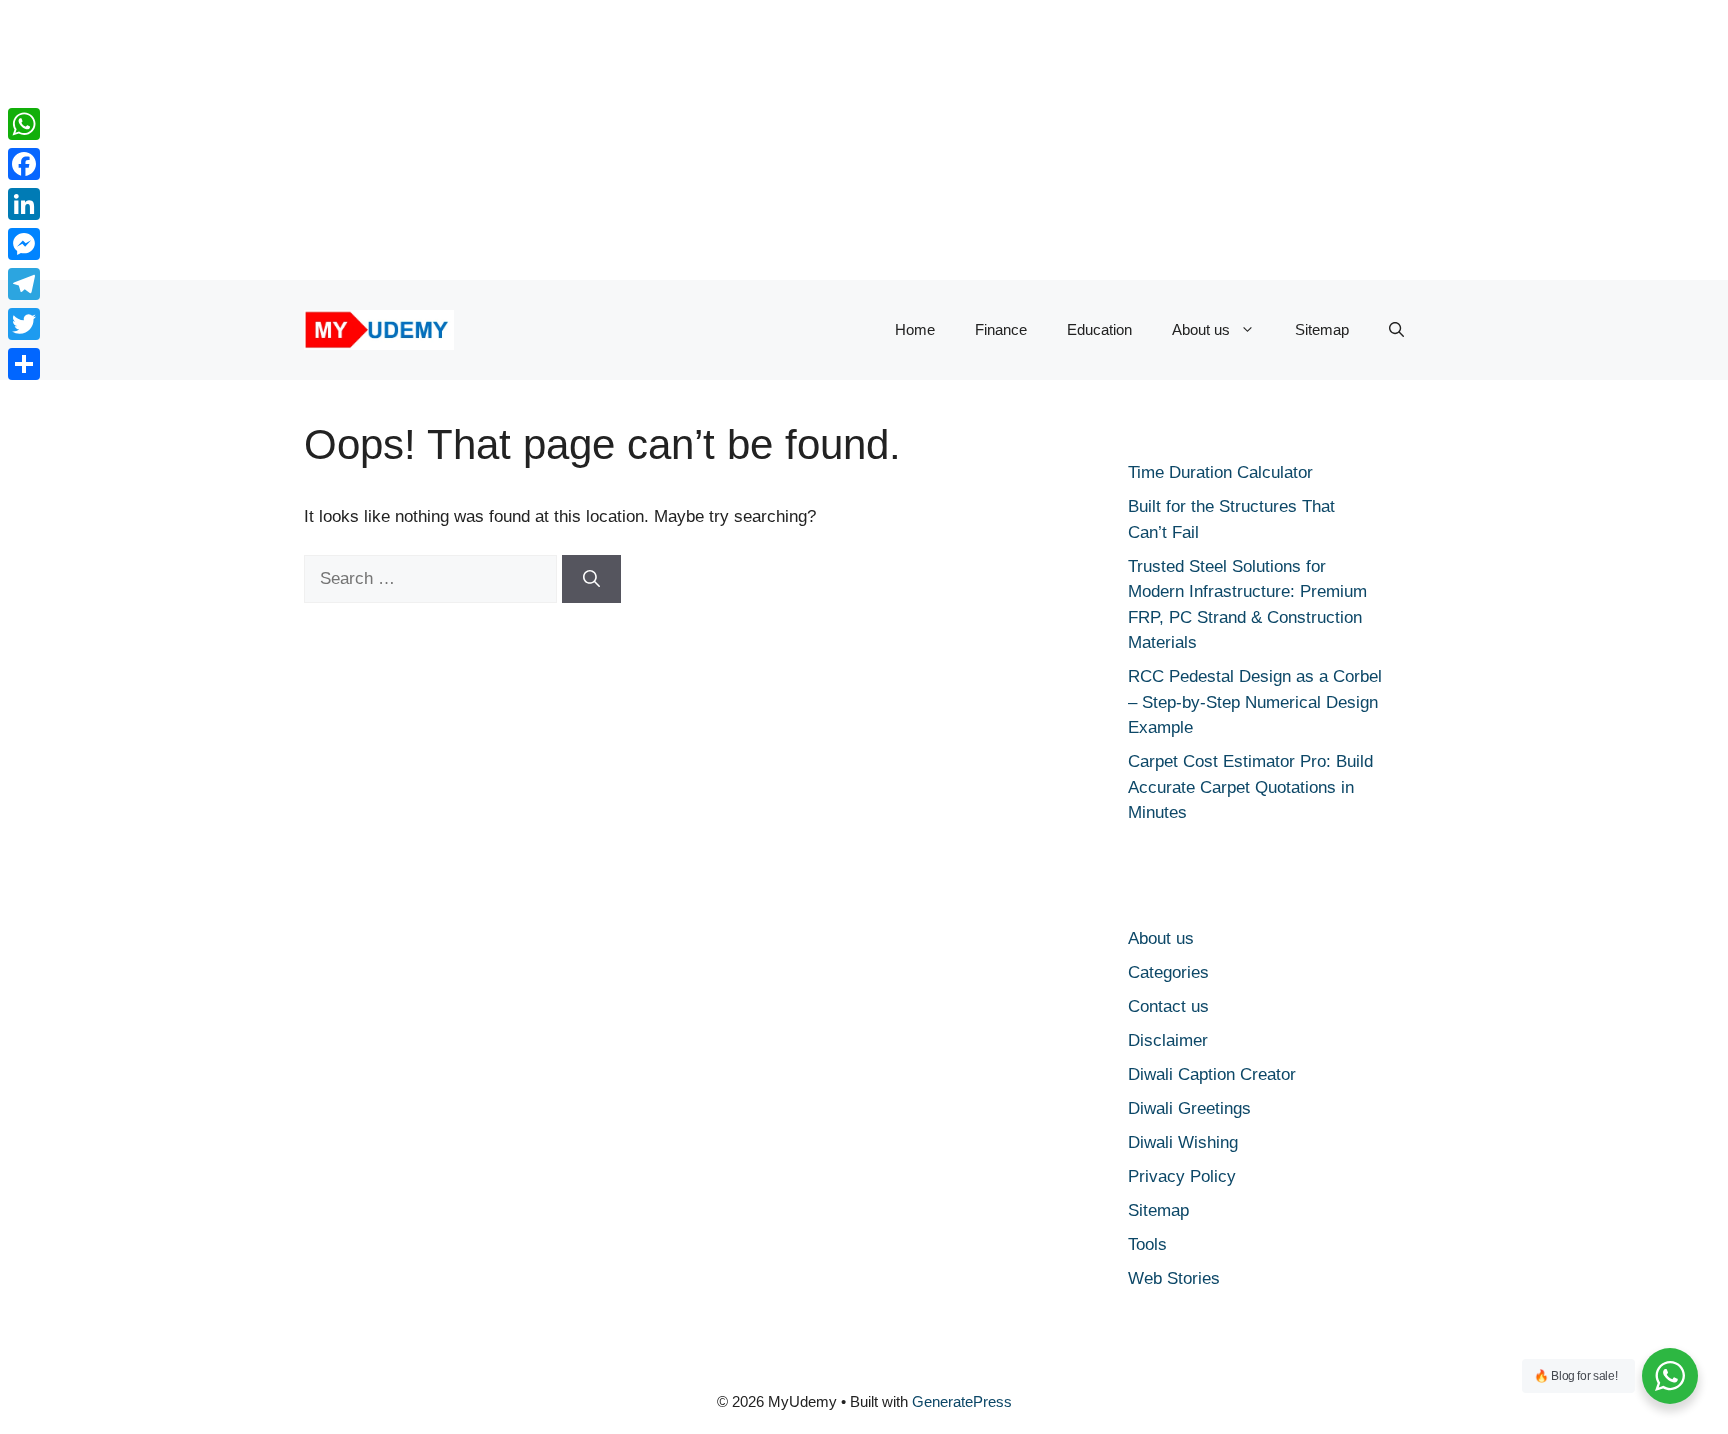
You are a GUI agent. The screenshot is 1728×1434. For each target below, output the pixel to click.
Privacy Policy (1182, 1176)
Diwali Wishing (1183, 1142)
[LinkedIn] (24, 204)
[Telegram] (24, 284)
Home (915, 329)
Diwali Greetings (1189, 1108)
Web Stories (1174, 1278)
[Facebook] (24, 164)
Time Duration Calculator (1220, 472)
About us (1201, 329)
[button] (1396, 330)
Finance (1001, 329)
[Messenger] (24, 244)
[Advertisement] (600, 140)
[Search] (591, 579)
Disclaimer (1168, 1040)
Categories (1168, 972)
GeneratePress (962, 1401)
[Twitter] (24, 324)
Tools (1147, 1244)
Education (1099, 329)
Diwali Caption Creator (1212, 1074)
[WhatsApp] (24, 124)
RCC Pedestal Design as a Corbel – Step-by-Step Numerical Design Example (1255, 702)
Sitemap (1322, 329)
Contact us (1168, 1006)
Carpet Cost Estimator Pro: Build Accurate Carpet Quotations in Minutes (1250, 787)
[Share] (24, 364)
